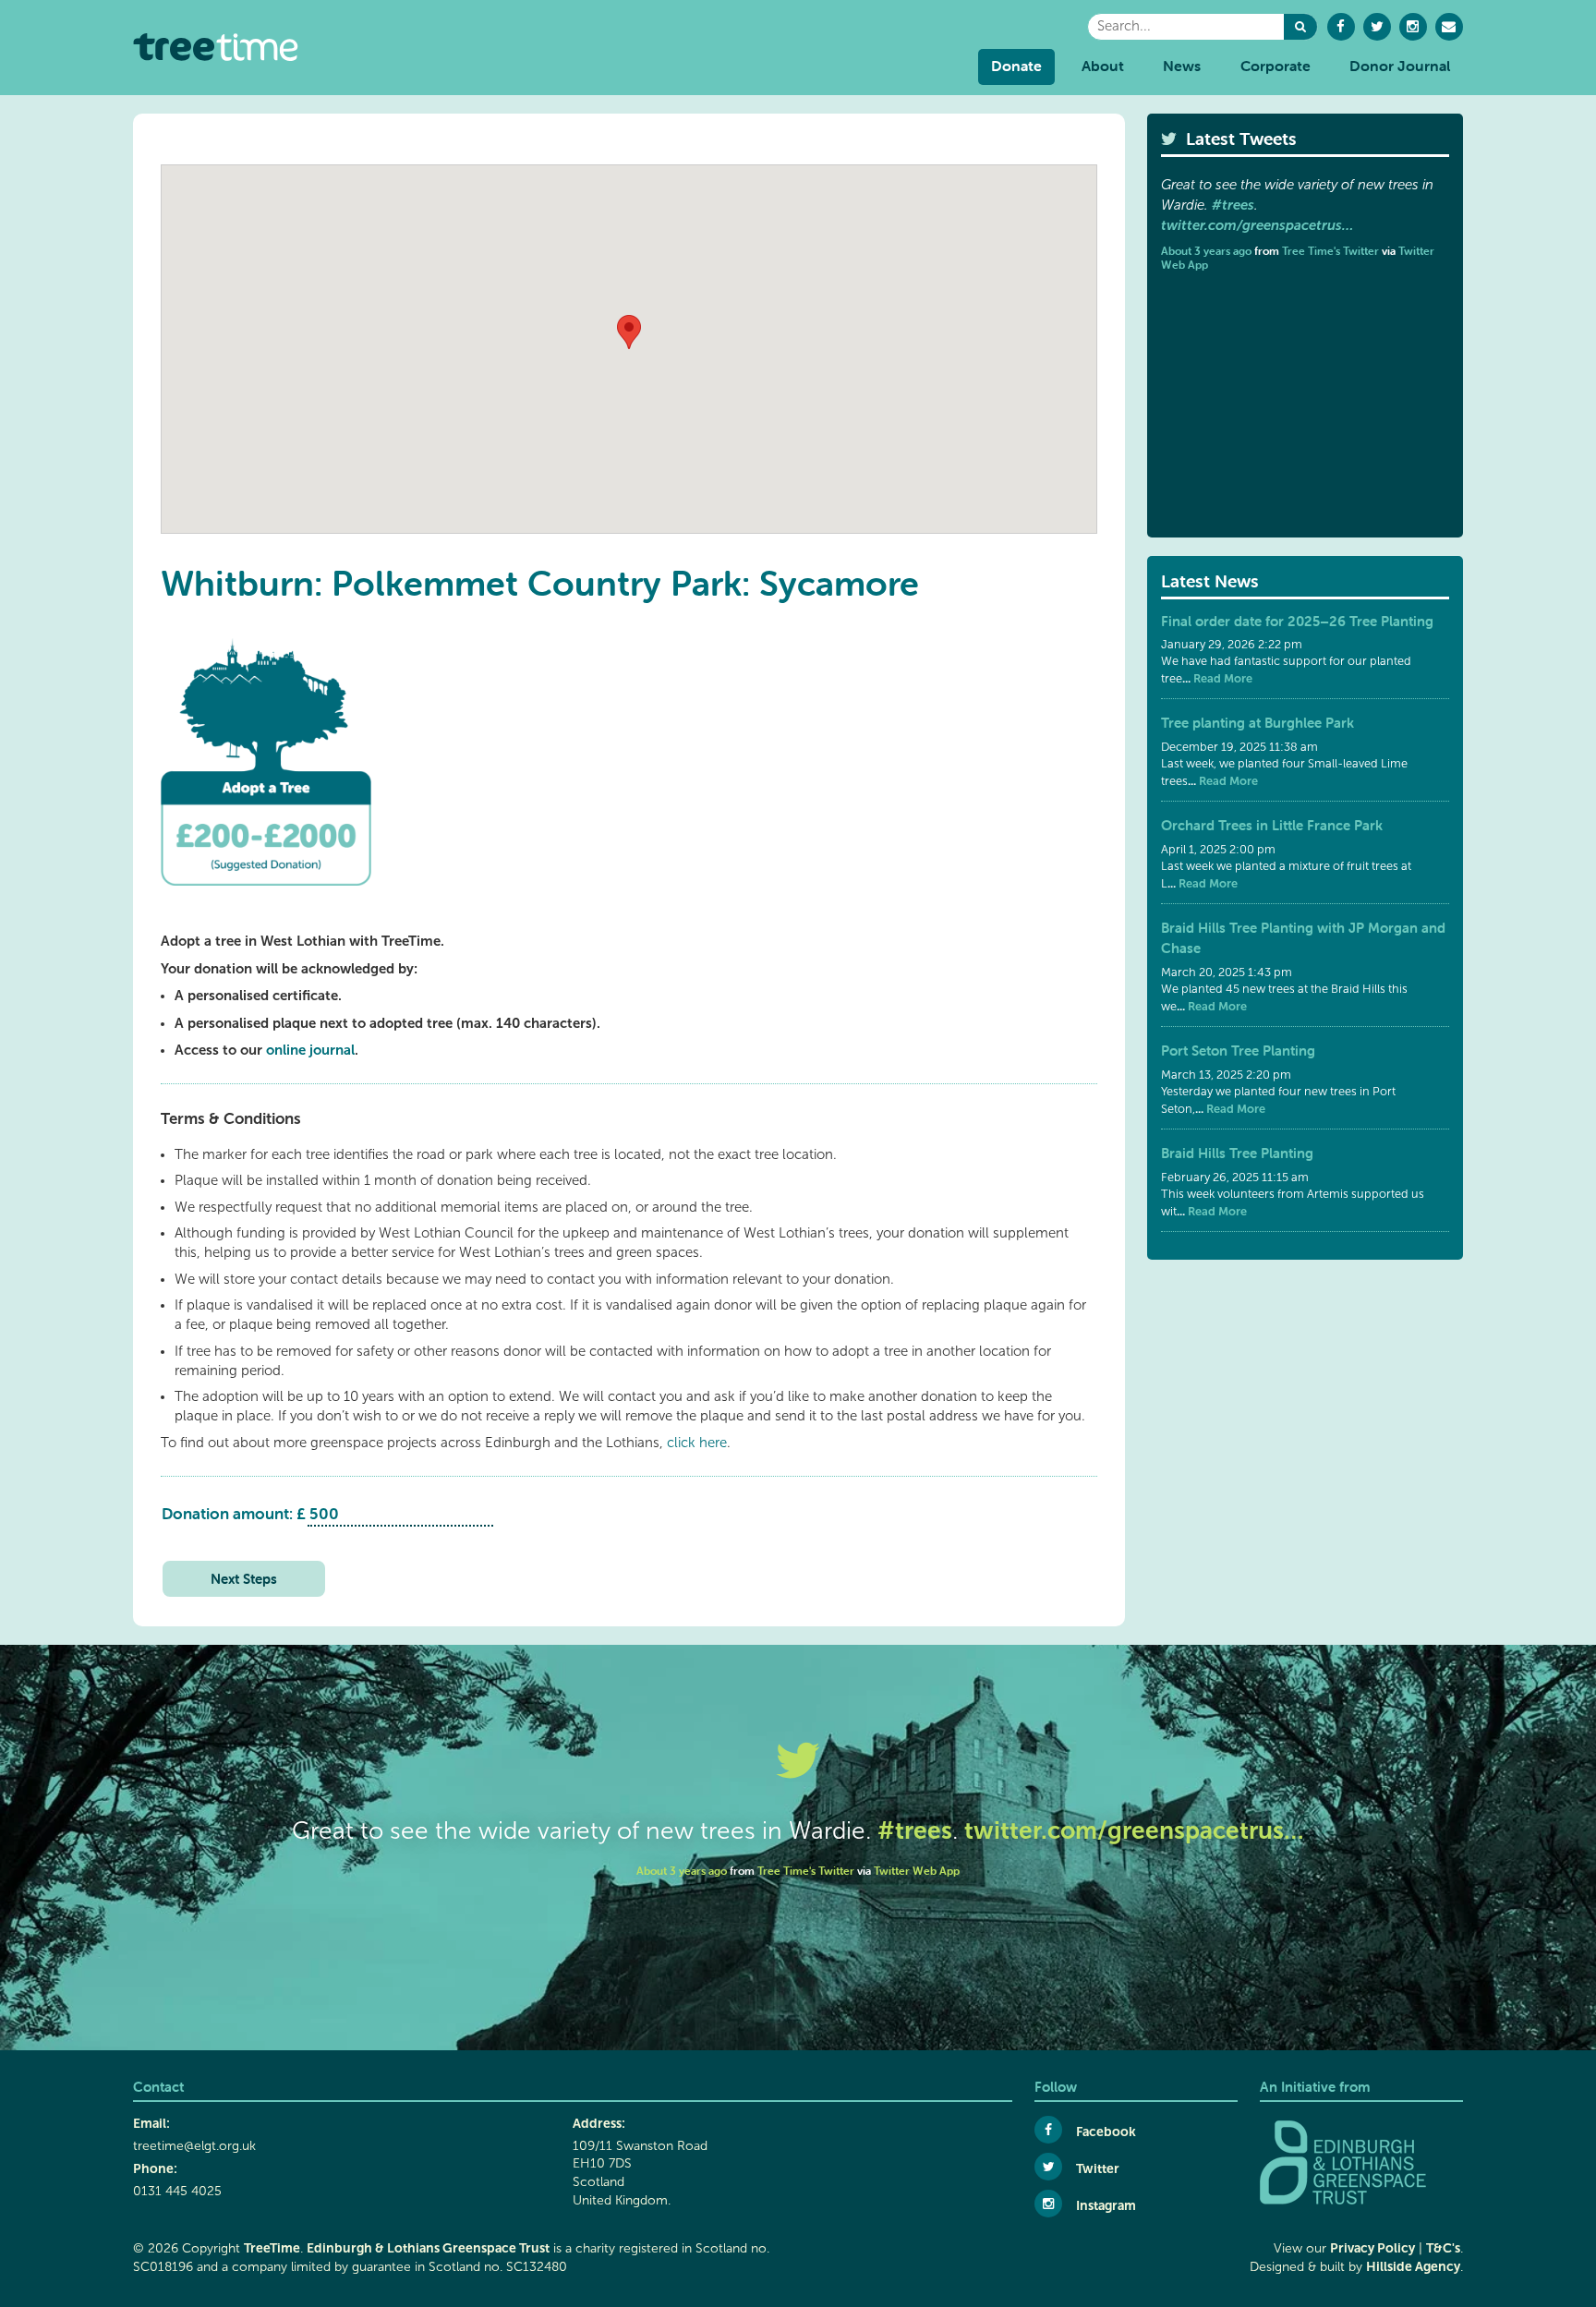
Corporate (1276, 66)
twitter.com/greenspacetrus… (1257, 225)
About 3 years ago (1206, 251)
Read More (1221, 678)
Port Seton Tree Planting (1238, 1051)
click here (697, 1443)
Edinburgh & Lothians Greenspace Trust (428, 2248)
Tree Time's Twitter (1330, 251)
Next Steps (244, 1579)
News (1182, 66)
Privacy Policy (1372, 2248)
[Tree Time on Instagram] (1413, 27)
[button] (1300, 27)
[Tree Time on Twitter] (1377, 27)
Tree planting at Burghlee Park (1257, 723)
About (1103, 66)
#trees (1233, 205)
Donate (1016, 66)
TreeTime (272, 2248)
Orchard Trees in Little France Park (1272, 825)
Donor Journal (1400, 66)
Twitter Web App (917, 1871)
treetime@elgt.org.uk (194, 2146)
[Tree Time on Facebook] (1341, 27)
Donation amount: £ (234, 1514)
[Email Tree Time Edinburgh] (1449, 27)
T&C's (1443, 2248)
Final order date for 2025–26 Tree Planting (1297, 621)
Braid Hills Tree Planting (1237, 1153)
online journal (310, 1050)
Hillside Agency (1413, 2266)
